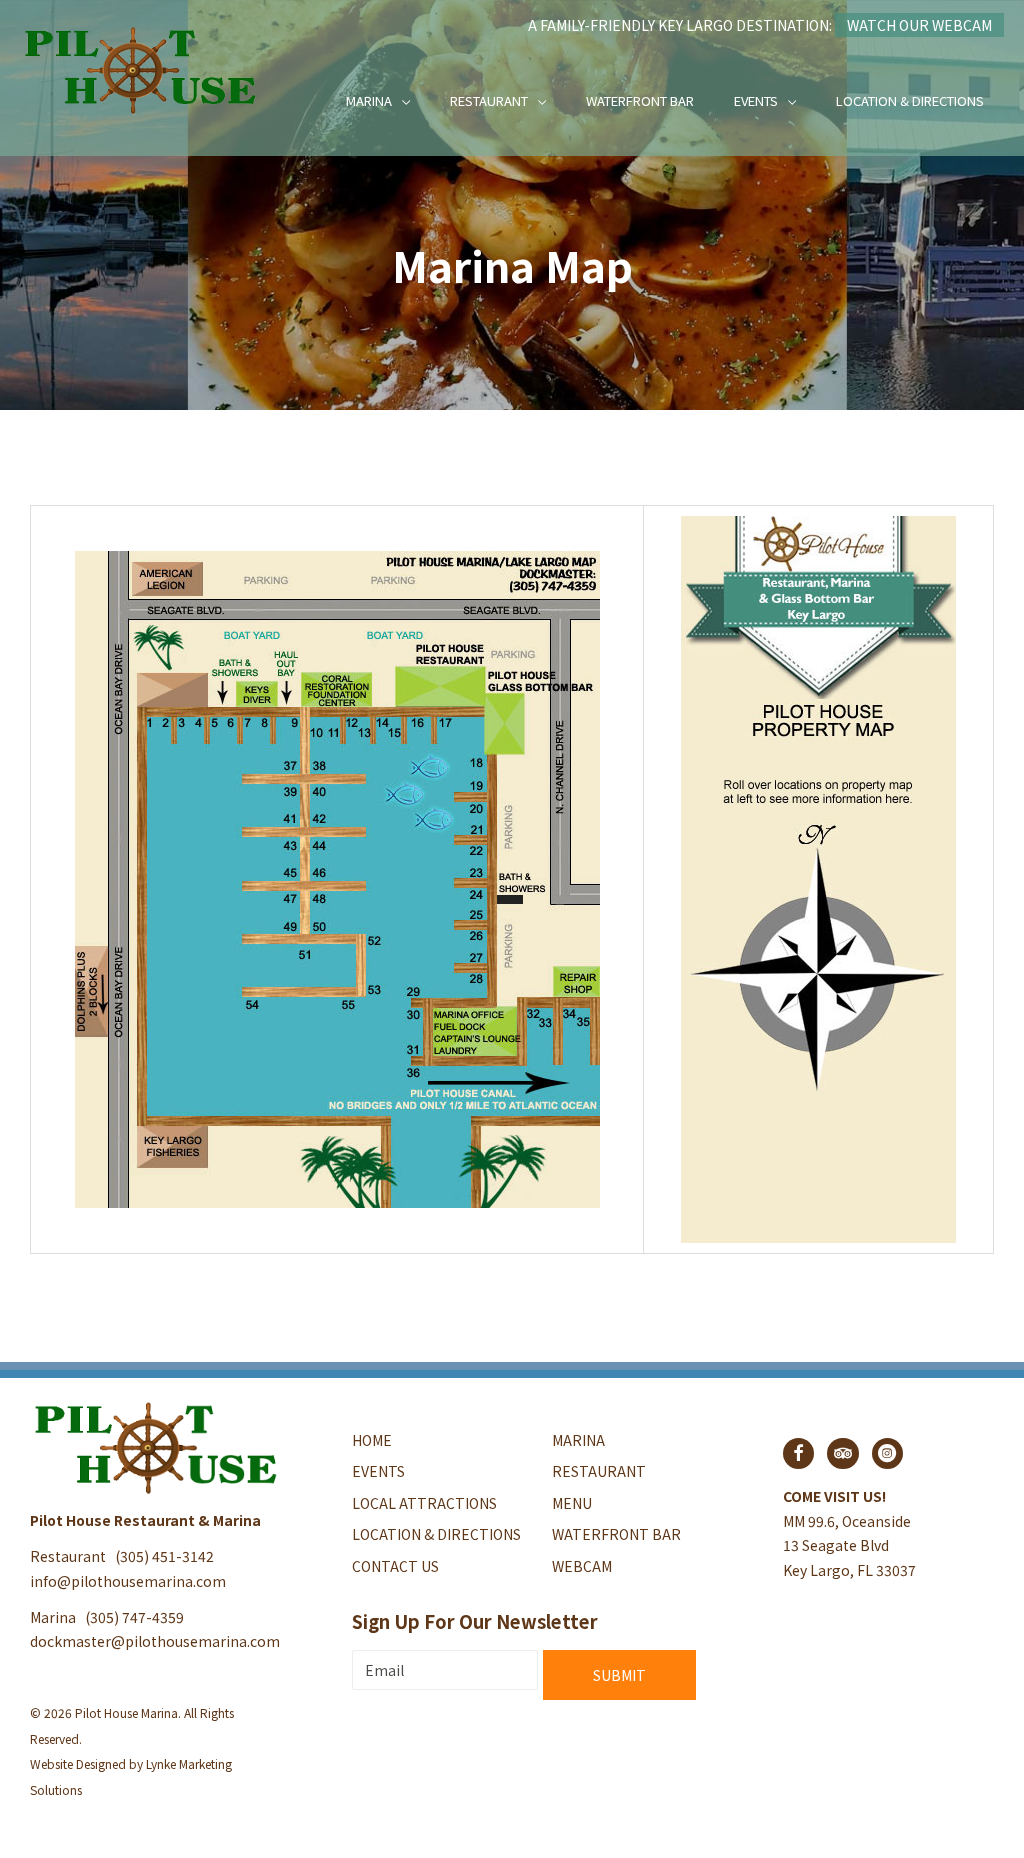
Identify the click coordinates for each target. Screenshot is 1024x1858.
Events (756, 100)
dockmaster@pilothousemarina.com (155, 1641)
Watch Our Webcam (919, 25)
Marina (369, 100)
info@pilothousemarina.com (128, 1581)
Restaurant (489, 100)
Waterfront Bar (640, 100)
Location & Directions (910, 100)
